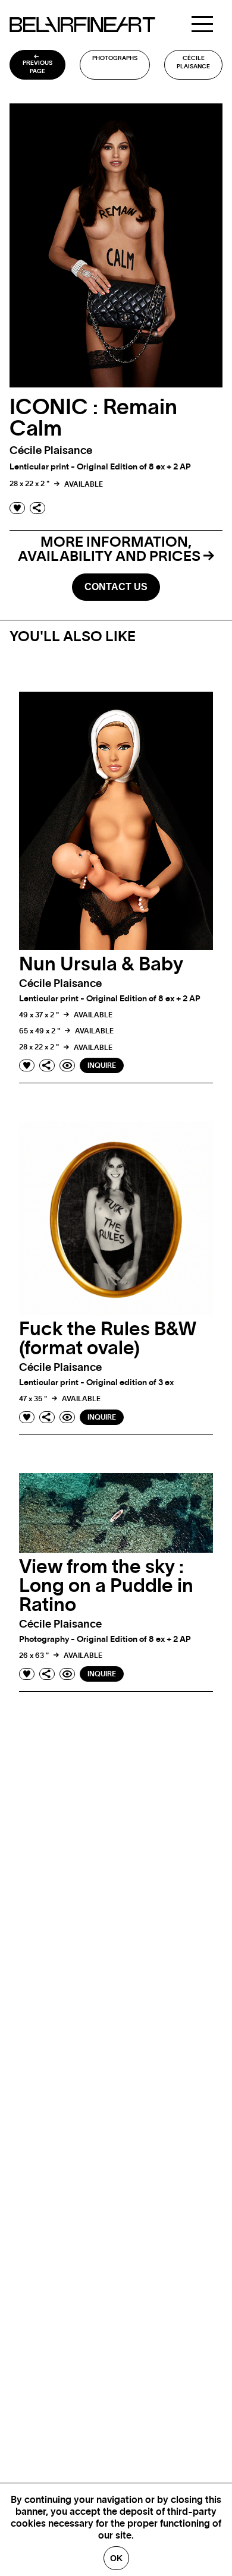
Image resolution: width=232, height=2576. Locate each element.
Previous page (37, 67)
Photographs (115, 58)
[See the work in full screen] (67, 1065)
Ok (116, 2558)
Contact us (116, 587)
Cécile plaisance (193, 62)
